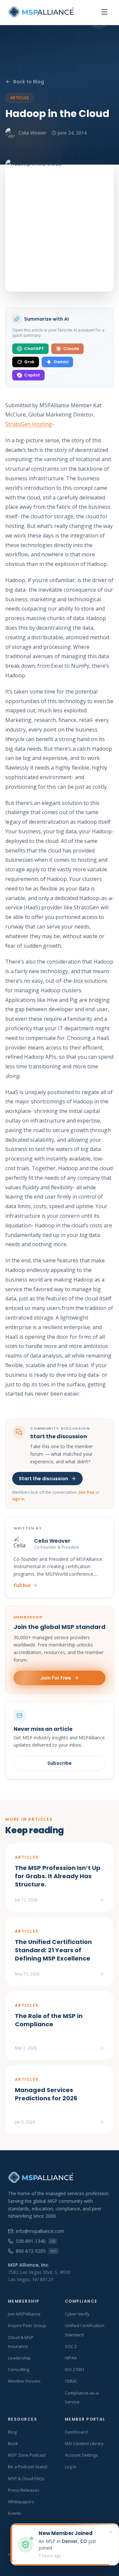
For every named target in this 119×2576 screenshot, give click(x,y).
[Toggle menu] (104, 12)
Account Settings (81, 2455)
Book (13, 2443)
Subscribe (59, 1763)
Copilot (32, 375)
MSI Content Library (84, 2443)
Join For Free (56, 1678)
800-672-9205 (36, 2251)
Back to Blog (29, 82)
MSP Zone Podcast (27, 2455)
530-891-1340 (35, 2241)
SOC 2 (71, 2346)
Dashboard (76, 2432)
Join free (87, 1492)
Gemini (61, 362)
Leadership (19, 2358)
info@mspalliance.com (40, 2231)
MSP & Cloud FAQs (26, 2478)
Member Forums (24, 2381)
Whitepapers (21, 2502)
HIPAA (71, 2358)
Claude (71, 349)
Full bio (22, 1585)
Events (15, 2513)
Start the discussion (43, 1479)
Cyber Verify (77, 2314)
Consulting (19, 2369)
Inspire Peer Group (27, 2325)
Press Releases (24, 2490)
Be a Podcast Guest (28, 2467)
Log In (71, 2467)
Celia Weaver (32, 133)
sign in (18, 1499)
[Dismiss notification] (111, 2532)
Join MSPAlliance (24, 2314)
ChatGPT (34, 349)
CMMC (71, 2381)
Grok (29, 362)
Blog (12, 2432)
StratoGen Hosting (29, 424)
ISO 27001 (75, 2369)
